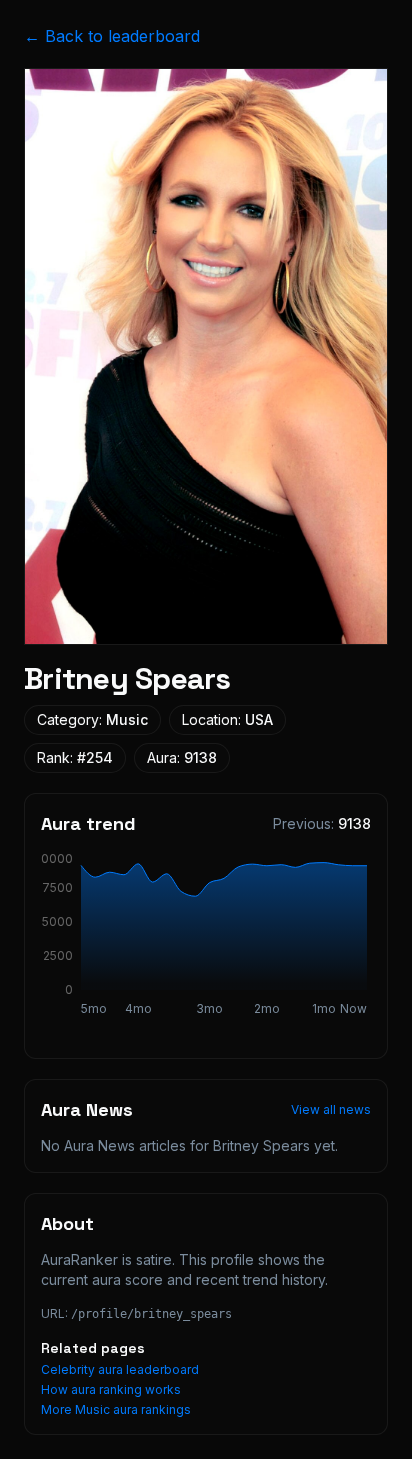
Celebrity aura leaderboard (120, 1369)
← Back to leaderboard (112, 36)
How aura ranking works (111, 1389)
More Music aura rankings (116, 1409)
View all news (331, 1109)
